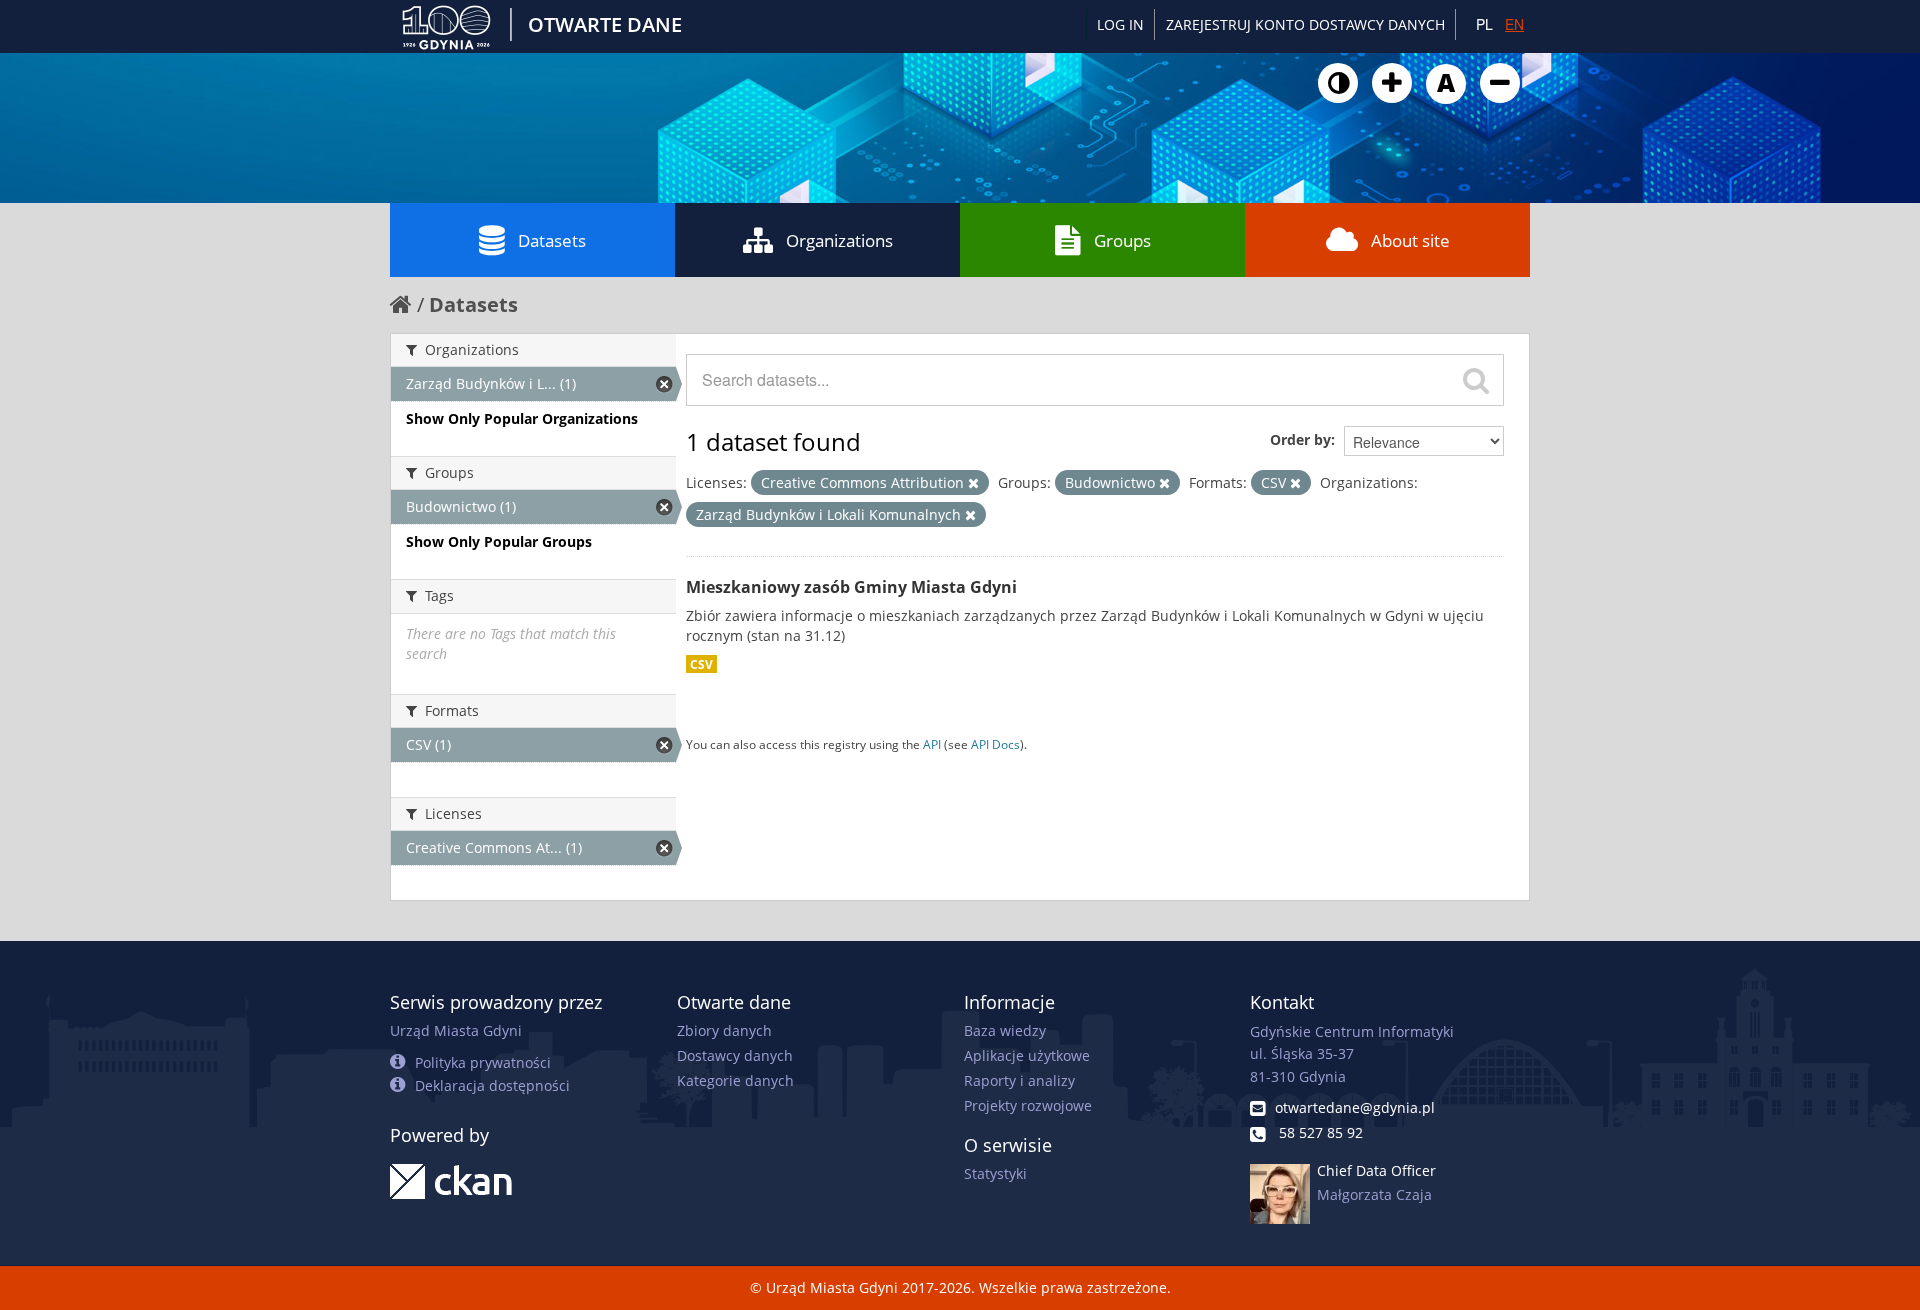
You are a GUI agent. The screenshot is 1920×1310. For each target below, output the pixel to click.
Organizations (839, 240)
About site (1410, 240)
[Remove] (973, 483)
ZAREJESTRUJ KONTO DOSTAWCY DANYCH (1305, 24)
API (932, 744)
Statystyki (995, 1173)
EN (1514, 24)
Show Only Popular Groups (499, 541)
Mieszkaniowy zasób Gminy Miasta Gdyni (851, 587)
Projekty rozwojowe (1028, 1105)
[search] (1476, 380)
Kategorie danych (735, 1080)
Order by (1300, 439)
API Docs (995, 744)
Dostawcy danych (735, 1055)
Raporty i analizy (1019, 1080)
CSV (701, 664)
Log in (1120, 24)
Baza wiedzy (1005, 1030)
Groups (1122, 240)
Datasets (552, 240)
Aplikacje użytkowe (1027, 1055)
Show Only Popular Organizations (522, 418)
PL (1484, 24)
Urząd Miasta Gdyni (456, 1030)
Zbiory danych (724, 1030)
